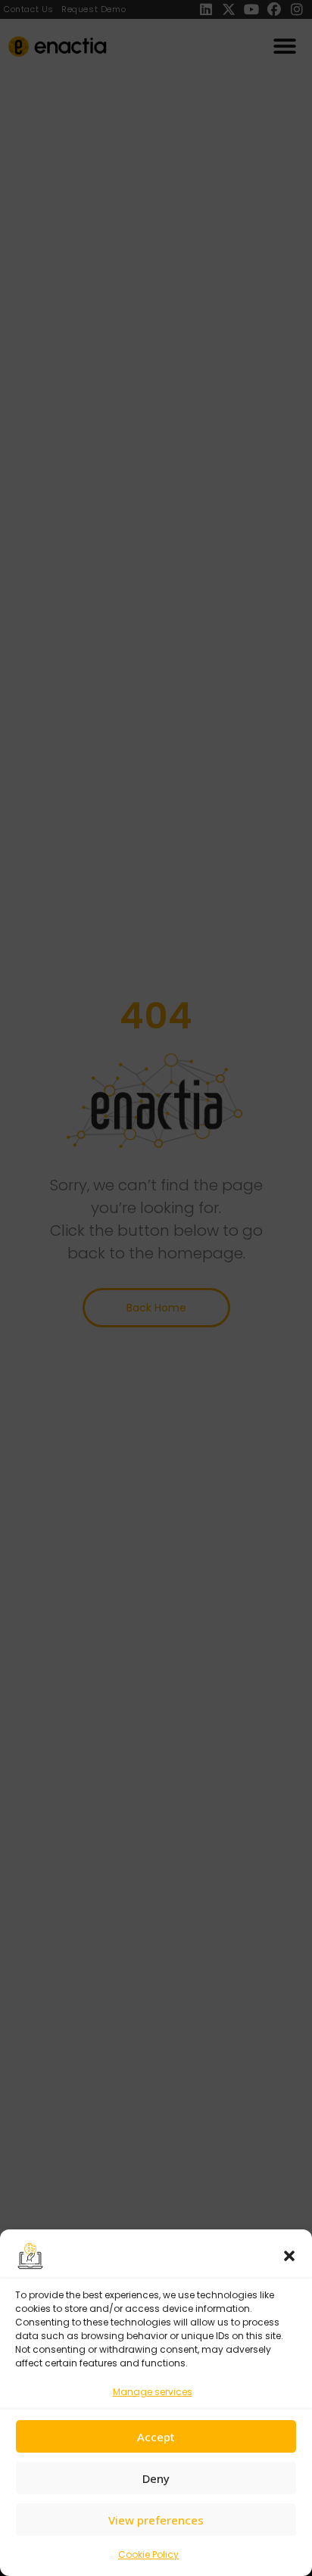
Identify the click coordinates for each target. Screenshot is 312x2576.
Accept (156, 2437)
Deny (156, 2478)
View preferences (156, 2520)
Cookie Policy (148, 2554)
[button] (289, 2256)
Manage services (153, 2392)
